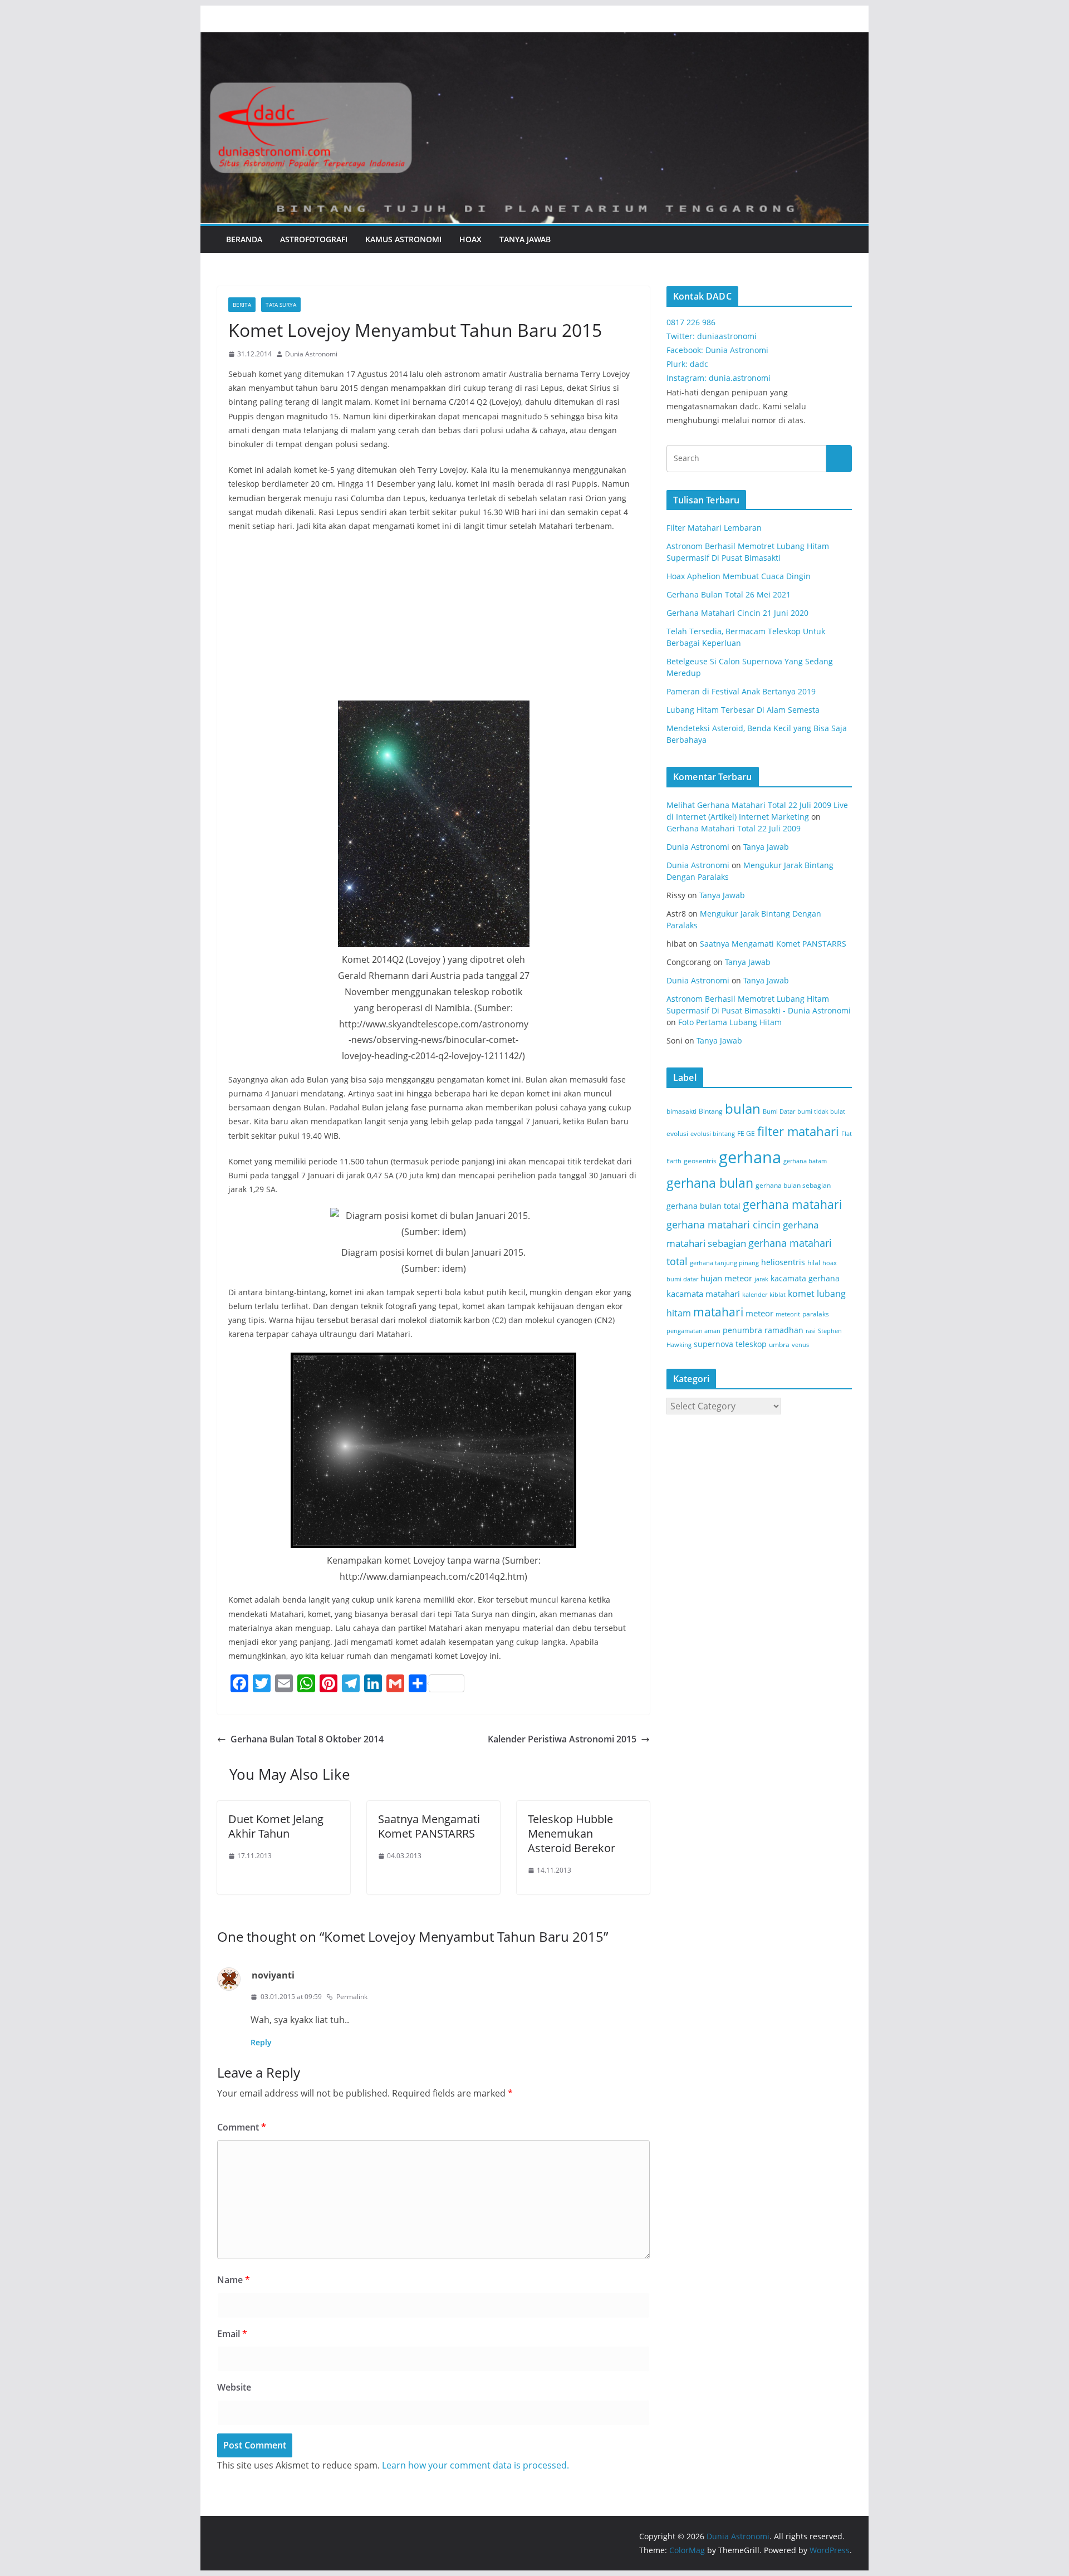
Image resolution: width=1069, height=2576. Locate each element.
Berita (242, 305)
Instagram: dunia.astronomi (719, 378)
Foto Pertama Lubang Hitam (730, 1022)
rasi (811, 1331)
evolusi (677, 1133)
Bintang (711, 1111)
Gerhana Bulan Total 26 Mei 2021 (729, 594)
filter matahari (798, 1131)
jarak (761, 1279)
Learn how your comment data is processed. (475, 2465)
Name (234, 2280)
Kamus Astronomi (403, 239)
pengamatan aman (693, 1331)
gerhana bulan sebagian (793, 1185)
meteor (759, 1313)
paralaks (816, 1314)
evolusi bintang (713, 1134)
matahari (718, 1312)
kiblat (778, 1295)
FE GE (746, 1133)
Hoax (470, 239)
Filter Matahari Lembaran (714, 528)
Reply (261, 2042)
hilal (814, 1263)
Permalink (352, 1997)
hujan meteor (726, 1278)
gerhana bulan (710, 1183)
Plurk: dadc (687, 364)
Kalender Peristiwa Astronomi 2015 (562, 1739)
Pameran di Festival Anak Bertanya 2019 (741, 691)
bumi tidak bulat (821, 1111)
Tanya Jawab (525, 239)
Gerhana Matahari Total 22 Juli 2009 (734, 828)
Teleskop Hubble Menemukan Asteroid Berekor (572, 1833)
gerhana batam (805, 1161)
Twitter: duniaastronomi (712, 336)
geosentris (700, 1161)
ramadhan (784, 1330)
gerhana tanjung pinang (724, 1263)
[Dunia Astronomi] (534, 40)
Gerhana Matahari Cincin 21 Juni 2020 (737, 613)
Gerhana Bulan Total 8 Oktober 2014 (307, 1739)
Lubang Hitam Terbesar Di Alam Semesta (743, 710)
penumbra (742, 1330)
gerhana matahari (792, 1204)
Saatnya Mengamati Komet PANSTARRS (429, 1826)
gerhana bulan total (703, 1206)
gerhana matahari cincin (724, 1224)
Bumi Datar (779, 1111)
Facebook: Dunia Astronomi (717, 350)
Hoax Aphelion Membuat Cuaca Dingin (739, 576)
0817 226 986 (691, 322)
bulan (743, 1108)
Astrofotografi (314, 239)
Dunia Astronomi (311, 354)
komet (801, 1294)
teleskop (751, 1344)
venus (800, 1345)
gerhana (750, 1157)
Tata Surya (281, 305)
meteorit (788, 1314)
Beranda (244, 239)
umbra (779, 1345)
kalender (755, 1295)
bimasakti (681, 1111)
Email (232, 2334)
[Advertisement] (433, 623)
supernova (714, 1344)
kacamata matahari (703, 1294)
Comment (242, 2127)
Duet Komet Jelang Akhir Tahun (276, 1826)
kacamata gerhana (805, 1278)
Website (234, 2387)
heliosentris (783, 1262)
